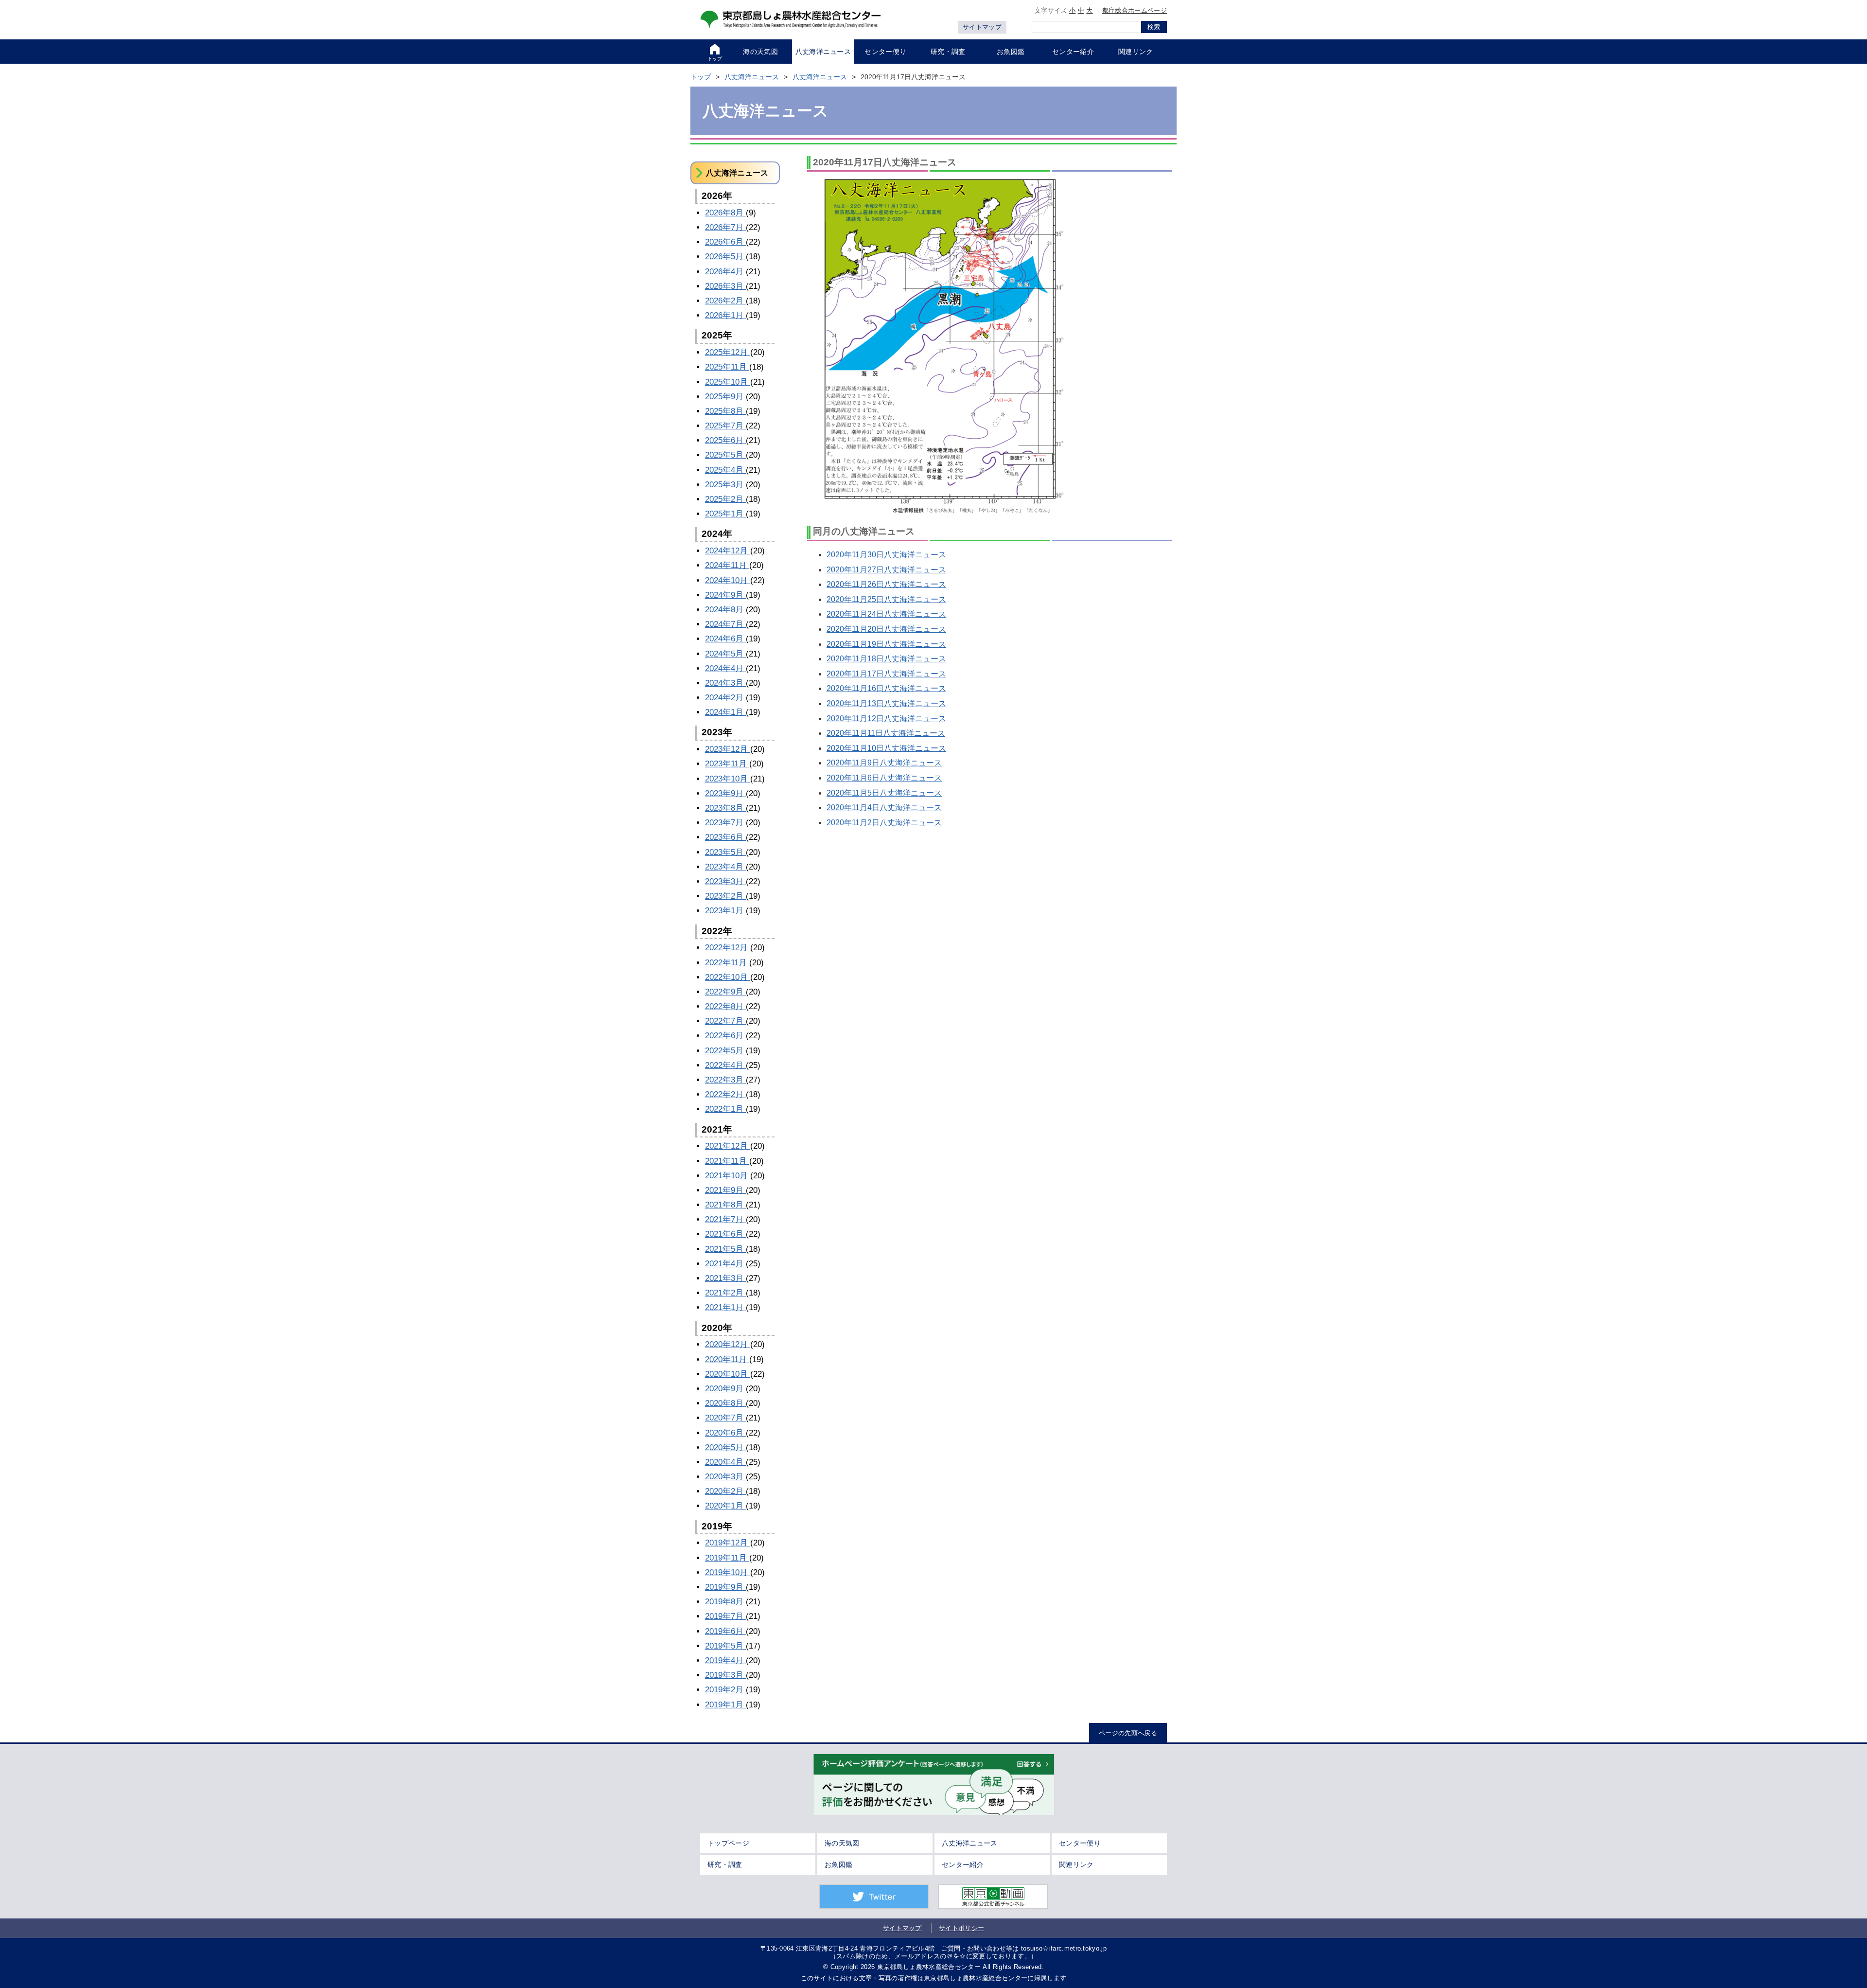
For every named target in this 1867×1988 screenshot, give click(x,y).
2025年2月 (725, 499)
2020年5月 (725, 1447)
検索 (1154, 27)
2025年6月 (725, 440)
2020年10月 (728, 1374)
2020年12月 (728, 1344)
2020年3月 (725, 1477)
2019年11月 (727, 1558)
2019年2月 (725, 1690)
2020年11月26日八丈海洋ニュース (886, 584)
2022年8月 (725, 1006)
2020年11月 (727, 1359)
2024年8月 (725, 610)
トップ (701, 77)
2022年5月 (725, 1051)
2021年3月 (725, 1278)
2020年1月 (725, 1506)
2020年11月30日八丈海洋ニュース (886, 555)
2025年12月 (728, 352)
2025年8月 (725, 411)
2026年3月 (725, 286)
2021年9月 (725, 1190)
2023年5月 (725, 852)
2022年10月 (728, 977)
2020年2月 (725, 1491)
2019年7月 (725, 1616)
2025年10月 (728, 382)
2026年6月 (725, 242)
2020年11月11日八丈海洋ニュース (886, 733)
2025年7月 (725, 426)
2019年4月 (725, 1660)
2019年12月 (728, 1543)
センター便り (1080, 1843)
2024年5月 (725, 654)
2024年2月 (725, 698)
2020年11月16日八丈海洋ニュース (886, 688)
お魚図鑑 (838, 1864)
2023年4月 (725, 867)
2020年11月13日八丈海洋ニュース (886, 703)
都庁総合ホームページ (1135, 10)
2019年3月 (725, 1675)
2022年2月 (725, 1094)
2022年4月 (725, 1065)
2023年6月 (725, 837)
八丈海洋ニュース (752, 77)
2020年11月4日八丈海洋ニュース (884, 808)
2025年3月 (725, 485)
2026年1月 (725, 315)
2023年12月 (728, 749)
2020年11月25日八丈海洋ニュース (886, 599)
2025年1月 (725, 514)
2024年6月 (725, 639)
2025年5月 (725, 455)
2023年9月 (725, 793)
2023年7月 (725, 823)
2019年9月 (725, 1587)
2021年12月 (728, 1146)
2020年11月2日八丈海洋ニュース (884, 823)
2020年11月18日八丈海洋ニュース (886, 659)
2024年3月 (725, 683)
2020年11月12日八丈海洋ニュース (886, 719)
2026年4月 (725, 272)
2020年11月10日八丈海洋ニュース (886, 748)
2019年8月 (725, 1602)
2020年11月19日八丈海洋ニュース (886, 644)
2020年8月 (725, 1403)
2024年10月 (728, 580)
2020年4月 (725, 1462)
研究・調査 (725, 1864)
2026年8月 (725, 213)
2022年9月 (725, 992)
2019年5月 (725, 1646)
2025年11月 (727, 367)
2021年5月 (725, 1249)
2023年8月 (725, 808)
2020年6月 (725, 1433)
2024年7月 (725, 624)
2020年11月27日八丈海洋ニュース (886, 570)
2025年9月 (725, 397)
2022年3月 (725, 1080)
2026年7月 (725, 227)
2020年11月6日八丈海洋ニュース (884, 778)
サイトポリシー (961, 1928)
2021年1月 (725, 1307)
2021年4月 (725, 1264)
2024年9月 (725, 595)
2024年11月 (727, 565)
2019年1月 (725, 1705)
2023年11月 (727, 764)
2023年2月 (725, 896)
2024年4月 (725, 668)
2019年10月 (728, 1572)
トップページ (728, 1843)
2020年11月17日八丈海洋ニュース (886, 674)
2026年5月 (725, 257)
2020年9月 (725, 1389)
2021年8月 (725, 1205)
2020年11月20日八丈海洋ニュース (886, 629)
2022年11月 (727, 963)
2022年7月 (725, 1021)
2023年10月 (728, 779)
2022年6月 (725, 1036)
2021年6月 (725, 1234)
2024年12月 (728, 551)
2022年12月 (728, 948)
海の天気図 (842, 1843)
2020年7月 (725, 1418)
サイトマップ (982, 27)
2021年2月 (725, 1293)
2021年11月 (727, 1161)
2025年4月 (725, 470)
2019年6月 (725, 1631)
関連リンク (1076, 1864)
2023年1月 (725, 911)
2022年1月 (725, 1109)
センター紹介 (963, 1864)
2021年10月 (728, 1176)
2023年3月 (725, 881)
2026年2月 (725, 301)
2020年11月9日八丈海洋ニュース (884, 763)
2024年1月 (725, 712)
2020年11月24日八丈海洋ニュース (886, 614)
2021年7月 (725, 1219)
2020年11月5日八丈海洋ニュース (884, 793)
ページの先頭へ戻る (1128, 1733)
